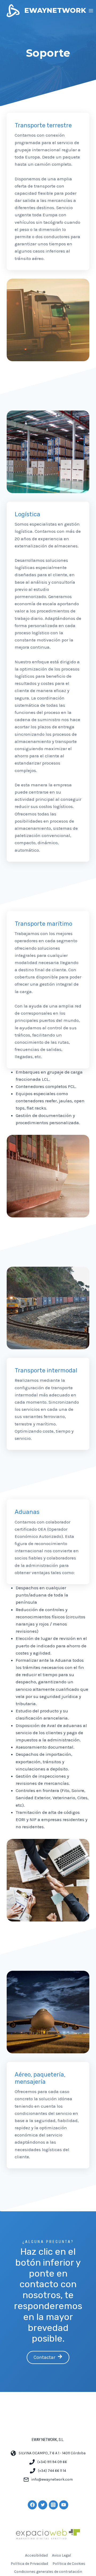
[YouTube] (64, 2505)
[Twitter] (43, 2505)
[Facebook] (32, 2505)
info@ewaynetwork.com (52, 2479)
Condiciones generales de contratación (48, 2572)
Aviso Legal (61, 2555)
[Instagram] (53, 2505)
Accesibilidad (36, 2555)
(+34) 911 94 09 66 (52, 2462)
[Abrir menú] (91, 11)
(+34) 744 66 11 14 (52, 2471)
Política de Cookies (69, 2564)
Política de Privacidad (29, 2564)
